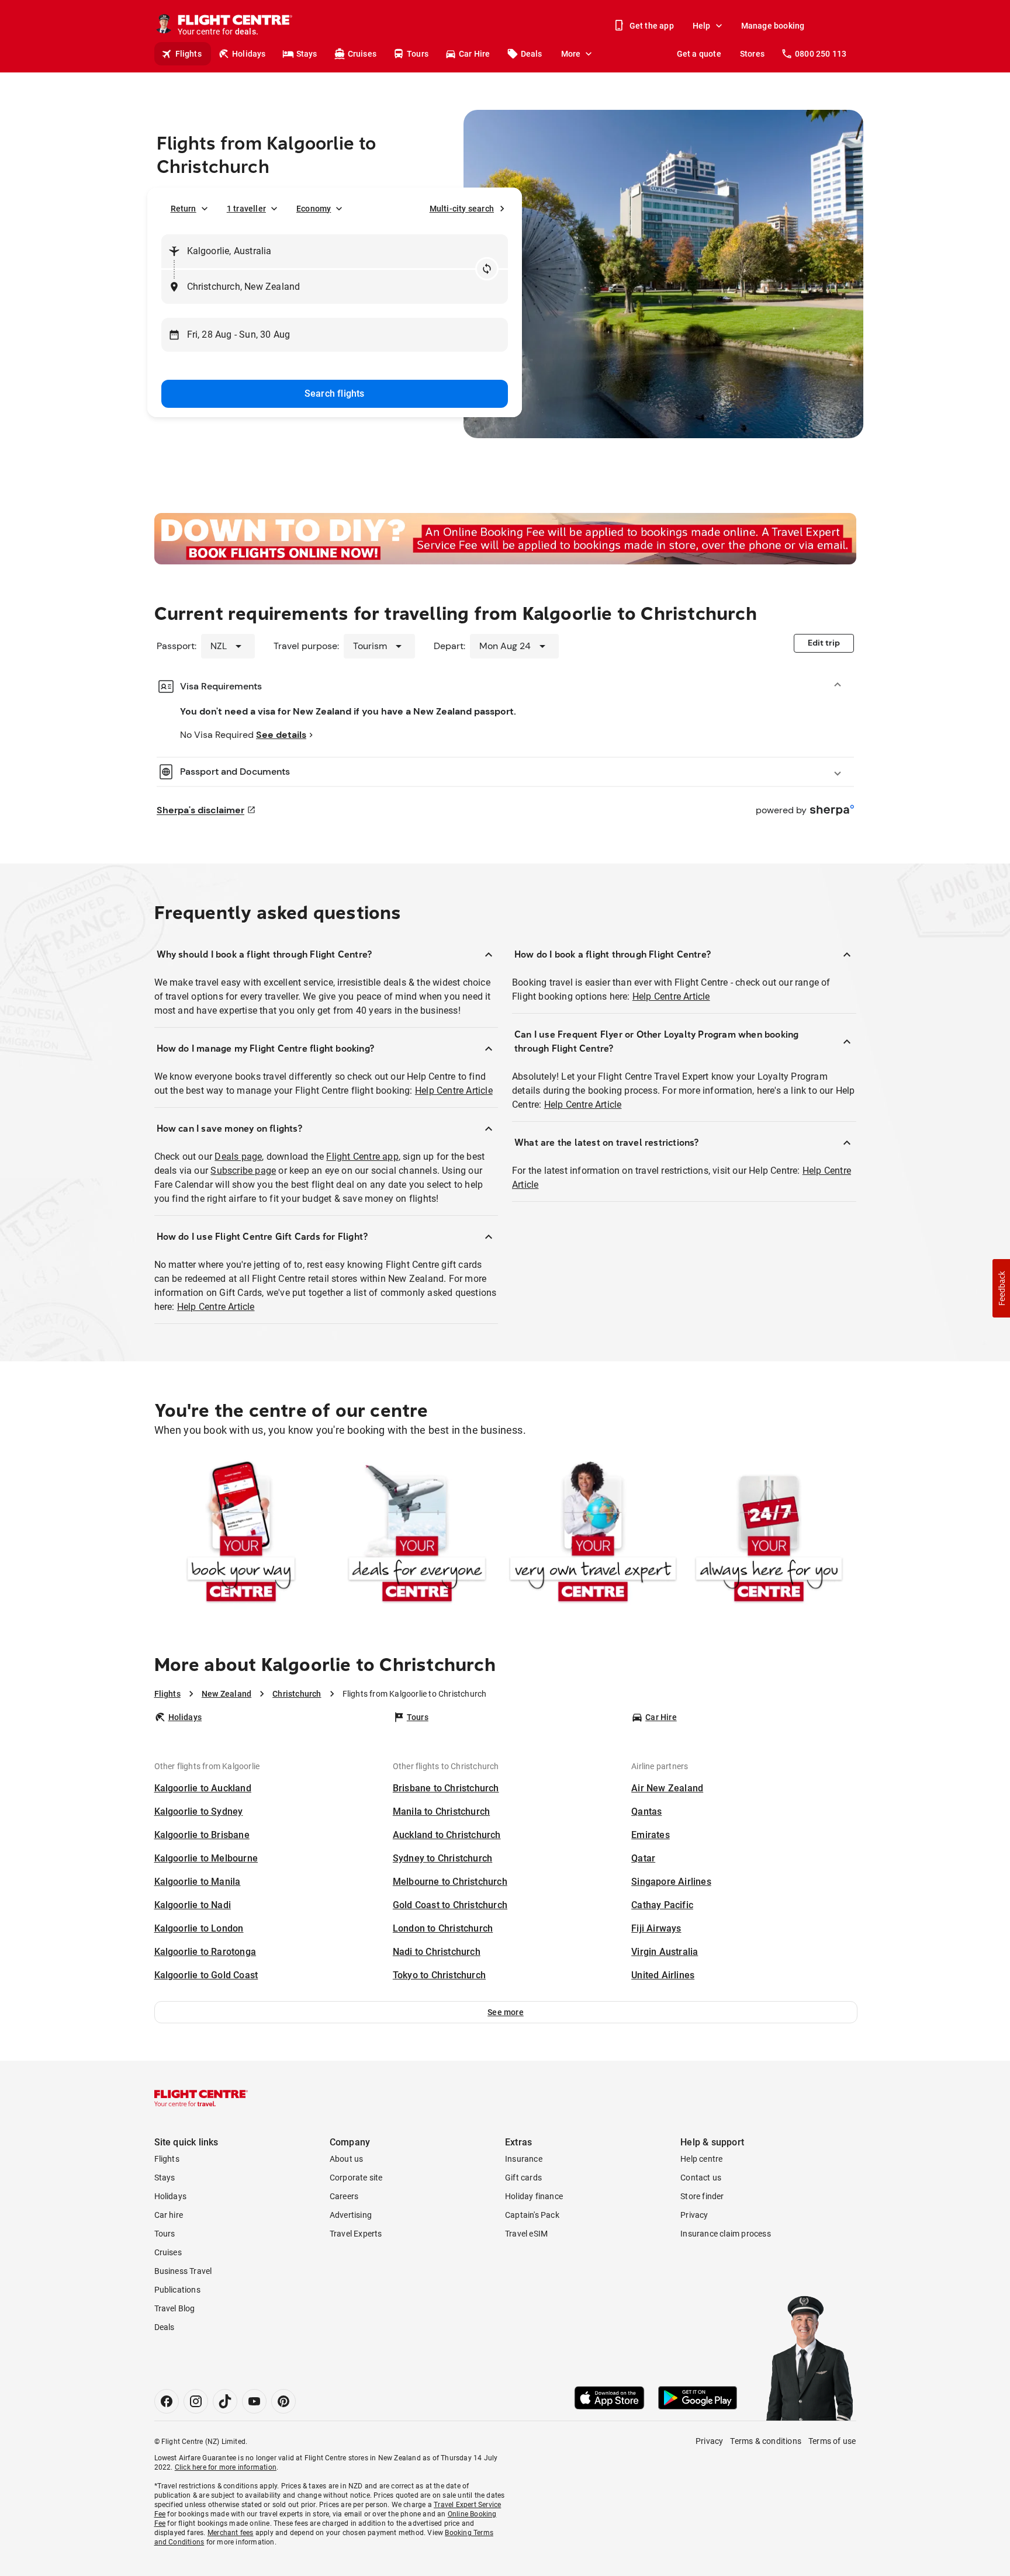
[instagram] (196, 2401)
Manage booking (773, 26)
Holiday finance (534, 2196)
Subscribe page (243, 1171)
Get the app (652, 26)
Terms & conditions (766, 2441)
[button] (506, 2012)
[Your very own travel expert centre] (593, 1534)
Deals (532, 54)
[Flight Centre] (201, 2098)
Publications (177, 2290)
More (571, 54)
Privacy (694, 2215)
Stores (752, 54)
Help (702, 26)
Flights (188, 54)
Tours (418, 54)
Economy (314, 209)
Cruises (362, 54)
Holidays (249, 54)
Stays (307, 54)
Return (184, 209)
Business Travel (183, 2271)
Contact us (701, 2178)
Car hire (169, 2215)
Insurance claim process (726, 2234)
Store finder (702, 2196)
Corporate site (356, 2178)
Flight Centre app (362, 1157)
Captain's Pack (532, 2215)
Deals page (238, 1157)
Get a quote (699, 54)
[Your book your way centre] (241, 1534)
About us (347, 2159)
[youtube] (254, 2401)
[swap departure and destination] (487, 269)
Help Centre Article (454, 1091)
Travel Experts (356, 2234)
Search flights (335, 393)
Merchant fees (231, 2533)
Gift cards (523, 2178)
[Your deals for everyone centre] (417, 1534)
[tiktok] (225, 2401)
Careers (344, 2196)
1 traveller (246, 209)
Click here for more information (226, 2467)
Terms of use (832, 2441)
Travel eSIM (526, 2234)
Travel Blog (175, 2308)
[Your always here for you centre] (769, 1534)
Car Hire (475, 54)
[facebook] (167, 2401)
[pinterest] (283, 2401)
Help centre (701, 2159)
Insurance (524, 2159)
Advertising (351, 2215)
